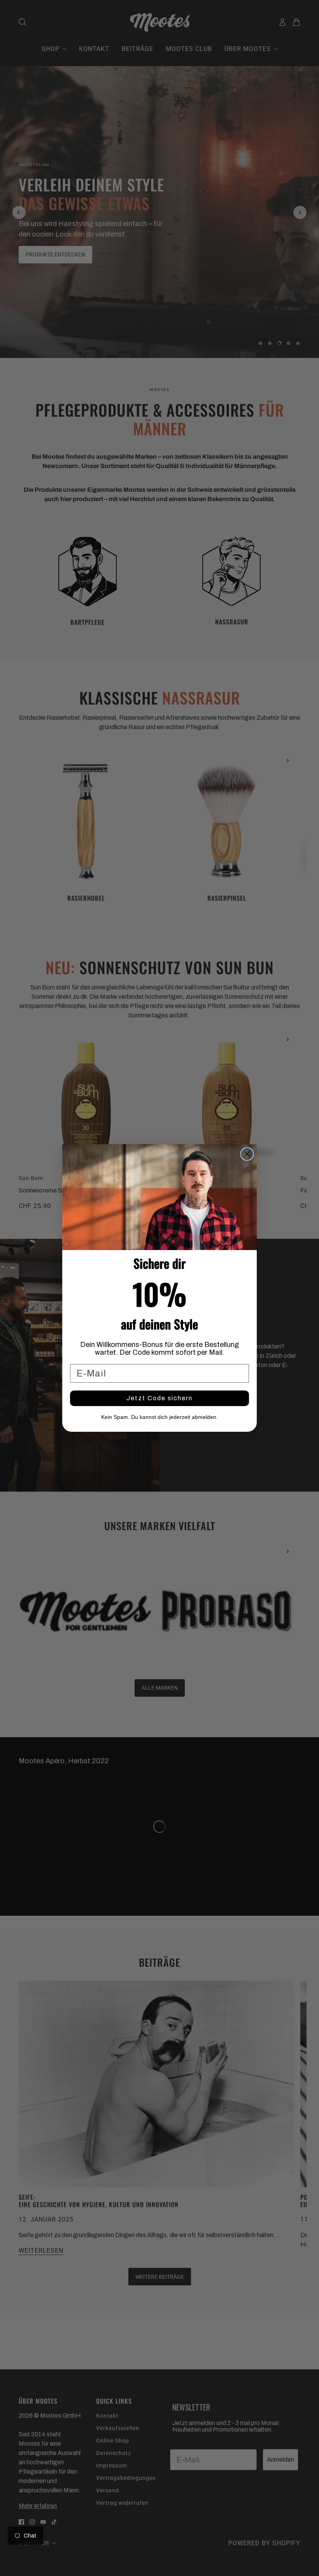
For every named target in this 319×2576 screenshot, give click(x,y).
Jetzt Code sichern (159, 1398)
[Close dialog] (247, 1154)
